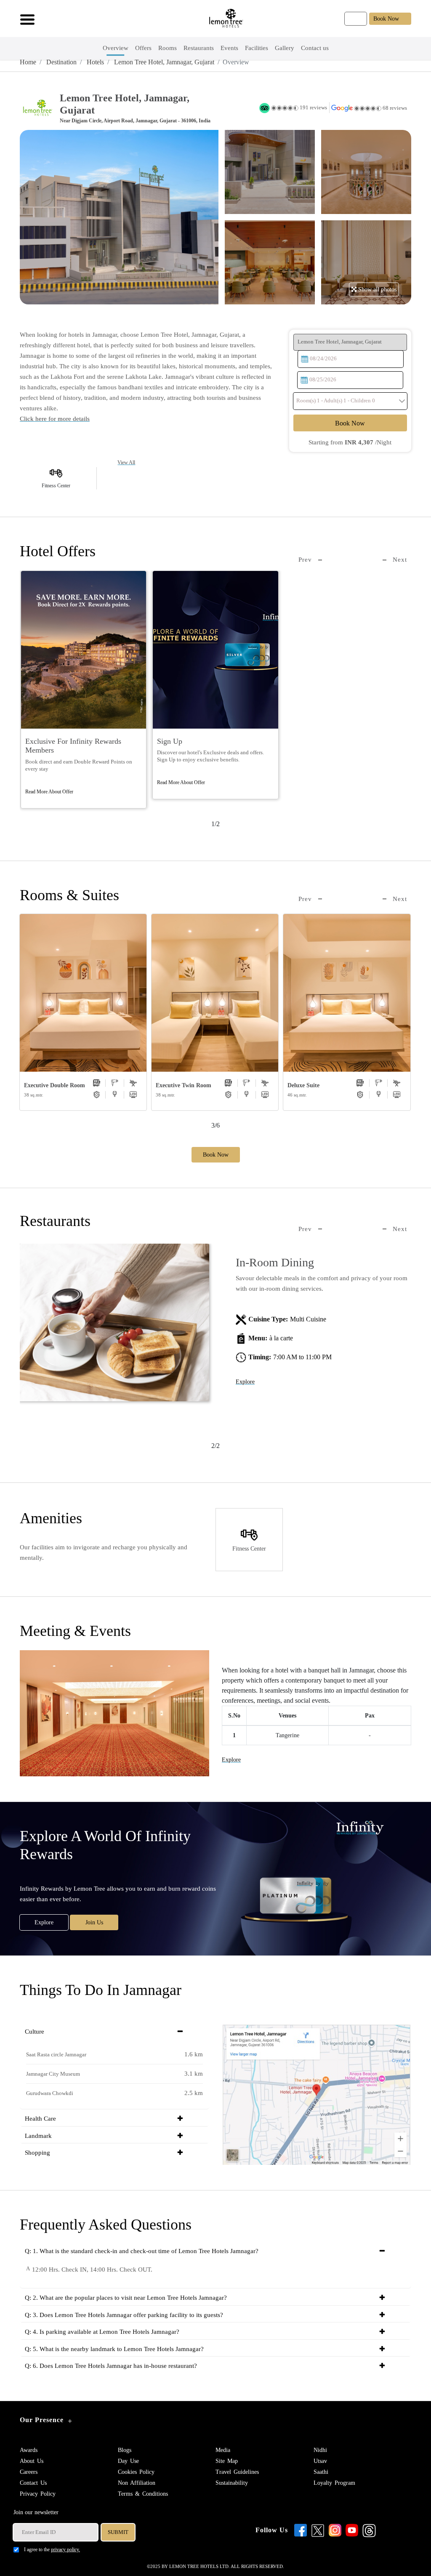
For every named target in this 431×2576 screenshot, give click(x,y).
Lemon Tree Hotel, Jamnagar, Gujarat (163, 62)
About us (32, 2461)
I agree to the (52, 2550)
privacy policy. (65, 2550)
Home (28, 62)
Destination (61, 62)
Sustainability (232, 2483)
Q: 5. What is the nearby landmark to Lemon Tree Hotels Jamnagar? (114, 2349)
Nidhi (320, 2450)
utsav (320, 2461)
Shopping (37, 2153)
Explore (245, 1382)
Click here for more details (55, 419)
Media (223, 2450)
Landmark (38, 2136)
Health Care (40, 2119)
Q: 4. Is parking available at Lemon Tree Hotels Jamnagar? (102, 2332)
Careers (29, 2472)
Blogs (125, 2450)
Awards (29, 2450)
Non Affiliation (137, 2483)
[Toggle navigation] (25, 18)
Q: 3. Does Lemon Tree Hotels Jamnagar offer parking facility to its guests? (124, 2315)
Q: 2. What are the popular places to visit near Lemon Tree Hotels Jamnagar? (126, 2298)
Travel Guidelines (237, 2472)
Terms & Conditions (143, 2494)
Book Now (386, 19)
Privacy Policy (38, 2494)
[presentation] (310, 560)
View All (126, 462)
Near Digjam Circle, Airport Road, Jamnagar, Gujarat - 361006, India (135, 121)
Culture (35, 2032)
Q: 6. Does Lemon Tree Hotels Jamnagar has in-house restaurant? (111, 2366)
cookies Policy (136, 2472)
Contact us (33, 2483)
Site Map (227, 2461)
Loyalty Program (334, 2483)
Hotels (94, 62)
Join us (94, 1922)
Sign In (356, 19)
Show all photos (376, 289)
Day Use (128, 2461)
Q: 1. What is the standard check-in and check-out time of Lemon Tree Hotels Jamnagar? (142, 2251)
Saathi (321, 2472)
